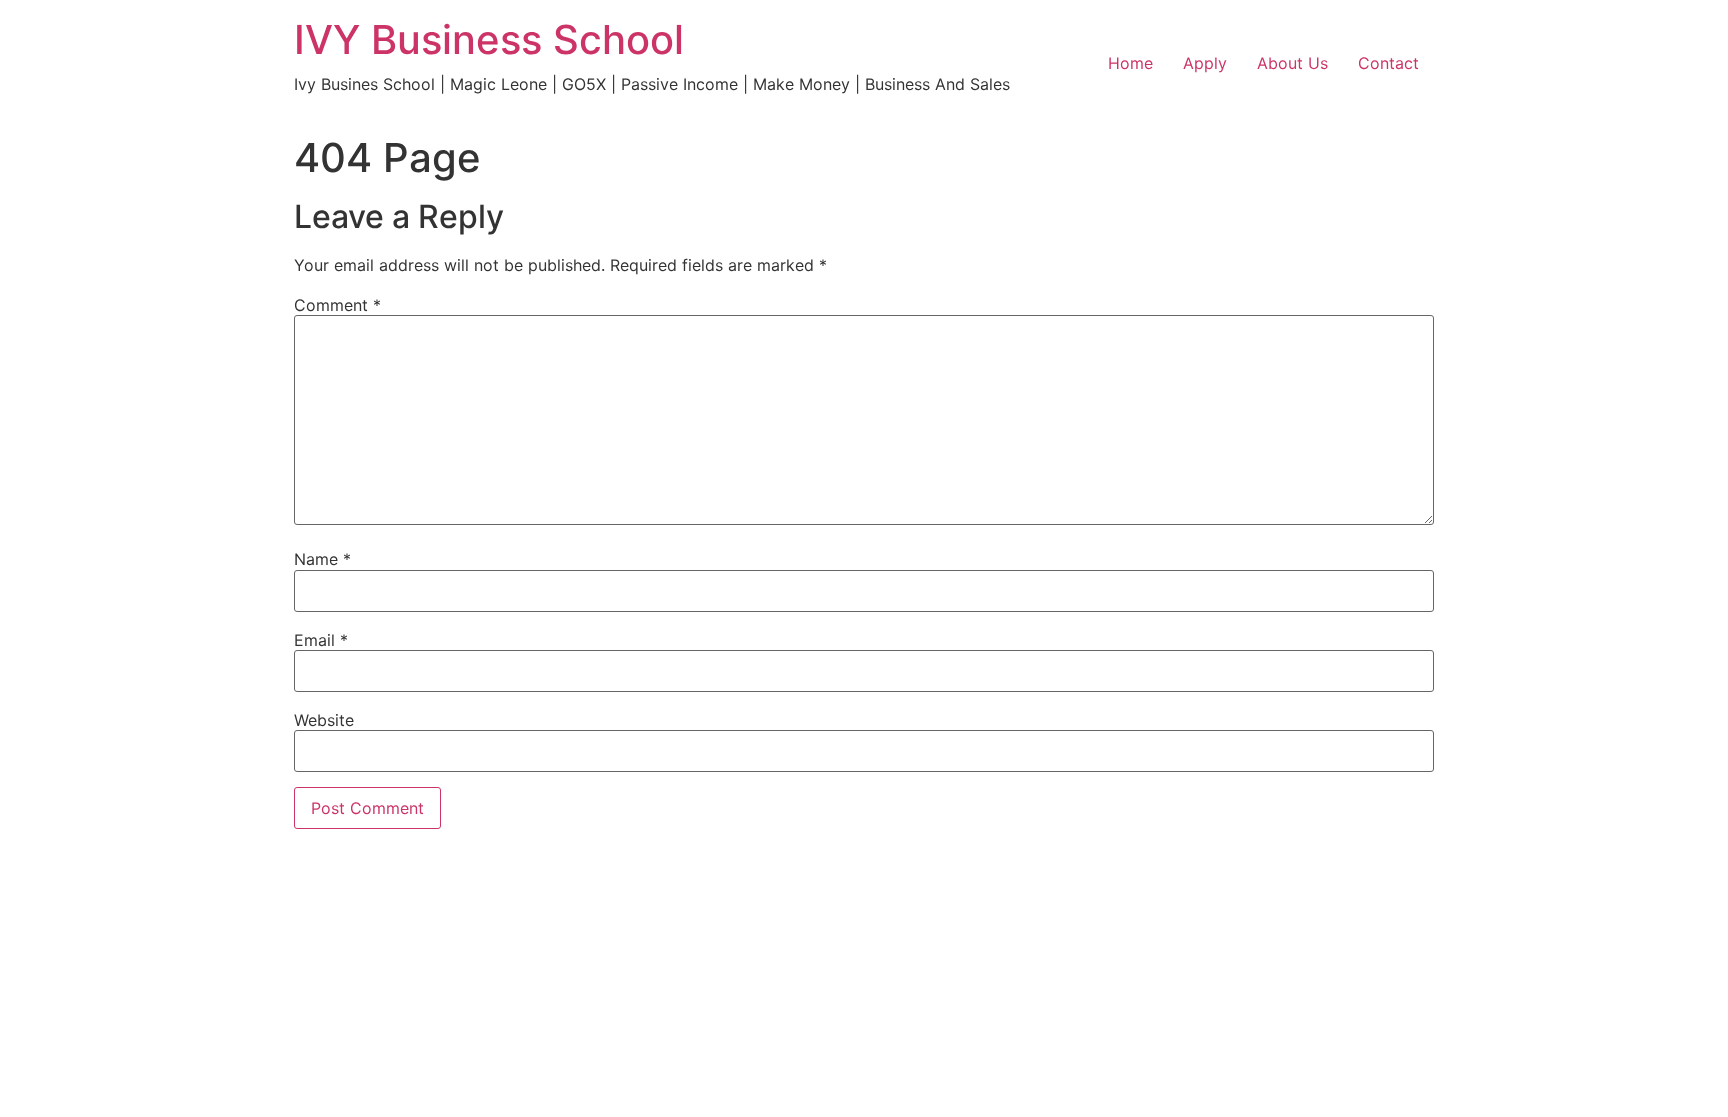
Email (321, 640)
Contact (1388, 63)
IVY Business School (489, 39)
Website (324, 720)
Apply (1205, 63)
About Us (1292, 63)
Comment (337, 305)
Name (322, 559)
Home (1130, 63)
